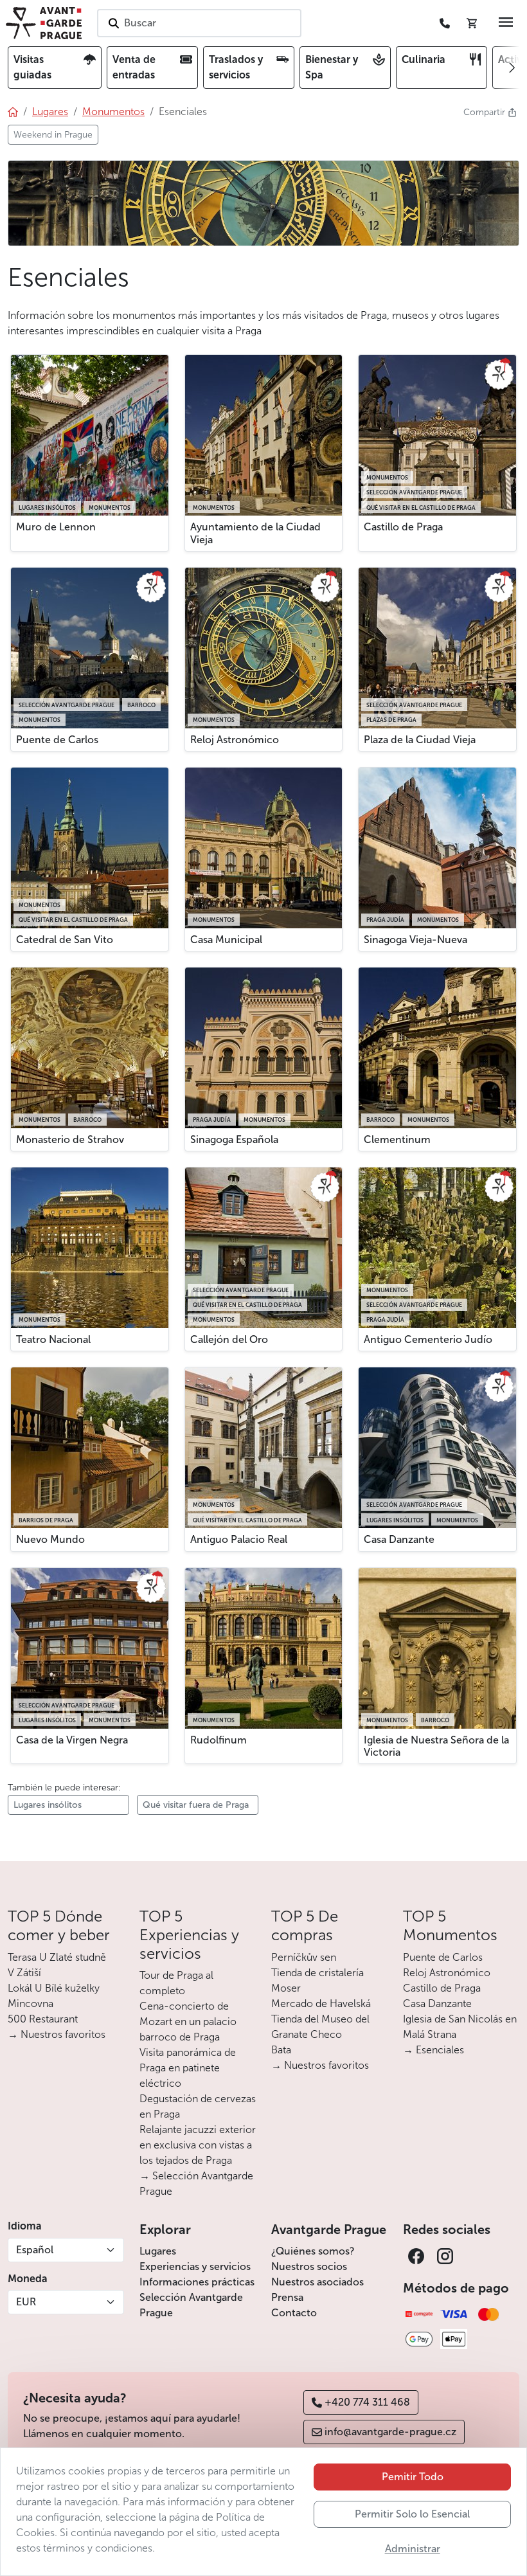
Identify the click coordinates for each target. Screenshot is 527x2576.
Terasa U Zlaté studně (57, 1957)
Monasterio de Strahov (70, 1139)
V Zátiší (24, 1973)
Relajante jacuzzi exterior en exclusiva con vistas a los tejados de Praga (198, 2145)
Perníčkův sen (304, 1957)
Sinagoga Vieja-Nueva (415, 940)
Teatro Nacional (53, 1339)
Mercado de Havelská (321, 2004)
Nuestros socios (309, 2266)
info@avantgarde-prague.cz (390, 2432)
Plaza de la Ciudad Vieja (420, 740)
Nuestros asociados (317, 2282)
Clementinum (397, 1139)
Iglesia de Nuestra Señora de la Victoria (436, 1746)
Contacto (294, 2313)
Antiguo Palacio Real (239, 1539)
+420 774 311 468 (367, 2402)
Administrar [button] (413, 2549)
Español (35, 2250)
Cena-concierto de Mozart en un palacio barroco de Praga (188, 2022)
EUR (26, 2302)
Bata (281, 2050)
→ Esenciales (433, 2050)
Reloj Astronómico (235, 740)
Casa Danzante (399, 1539)
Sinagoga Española (234, 1139)
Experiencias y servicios (195, 2266)
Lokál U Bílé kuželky (54, 1988)
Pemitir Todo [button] (413, 2477)
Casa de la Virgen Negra (72, 1740)
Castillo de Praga (403, 527)
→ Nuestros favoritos (57, 2034)
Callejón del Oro (229, 1339)
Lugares (158, 2251)
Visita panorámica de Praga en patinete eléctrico (188, 2068)
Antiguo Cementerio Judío (428, 1339)
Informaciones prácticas (197, 2282)
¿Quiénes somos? (313, 2251)
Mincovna (31, 2004)
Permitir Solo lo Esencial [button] (412, 2514)
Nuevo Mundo (50, 1539)
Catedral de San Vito (65, 940)
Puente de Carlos (57, 740)
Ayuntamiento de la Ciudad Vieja (255, 533)
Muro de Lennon (56, 527)
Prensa (287, 2297)
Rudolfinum (219, 1740)
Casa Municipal (226, 940)
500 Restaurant (43, 2019)
